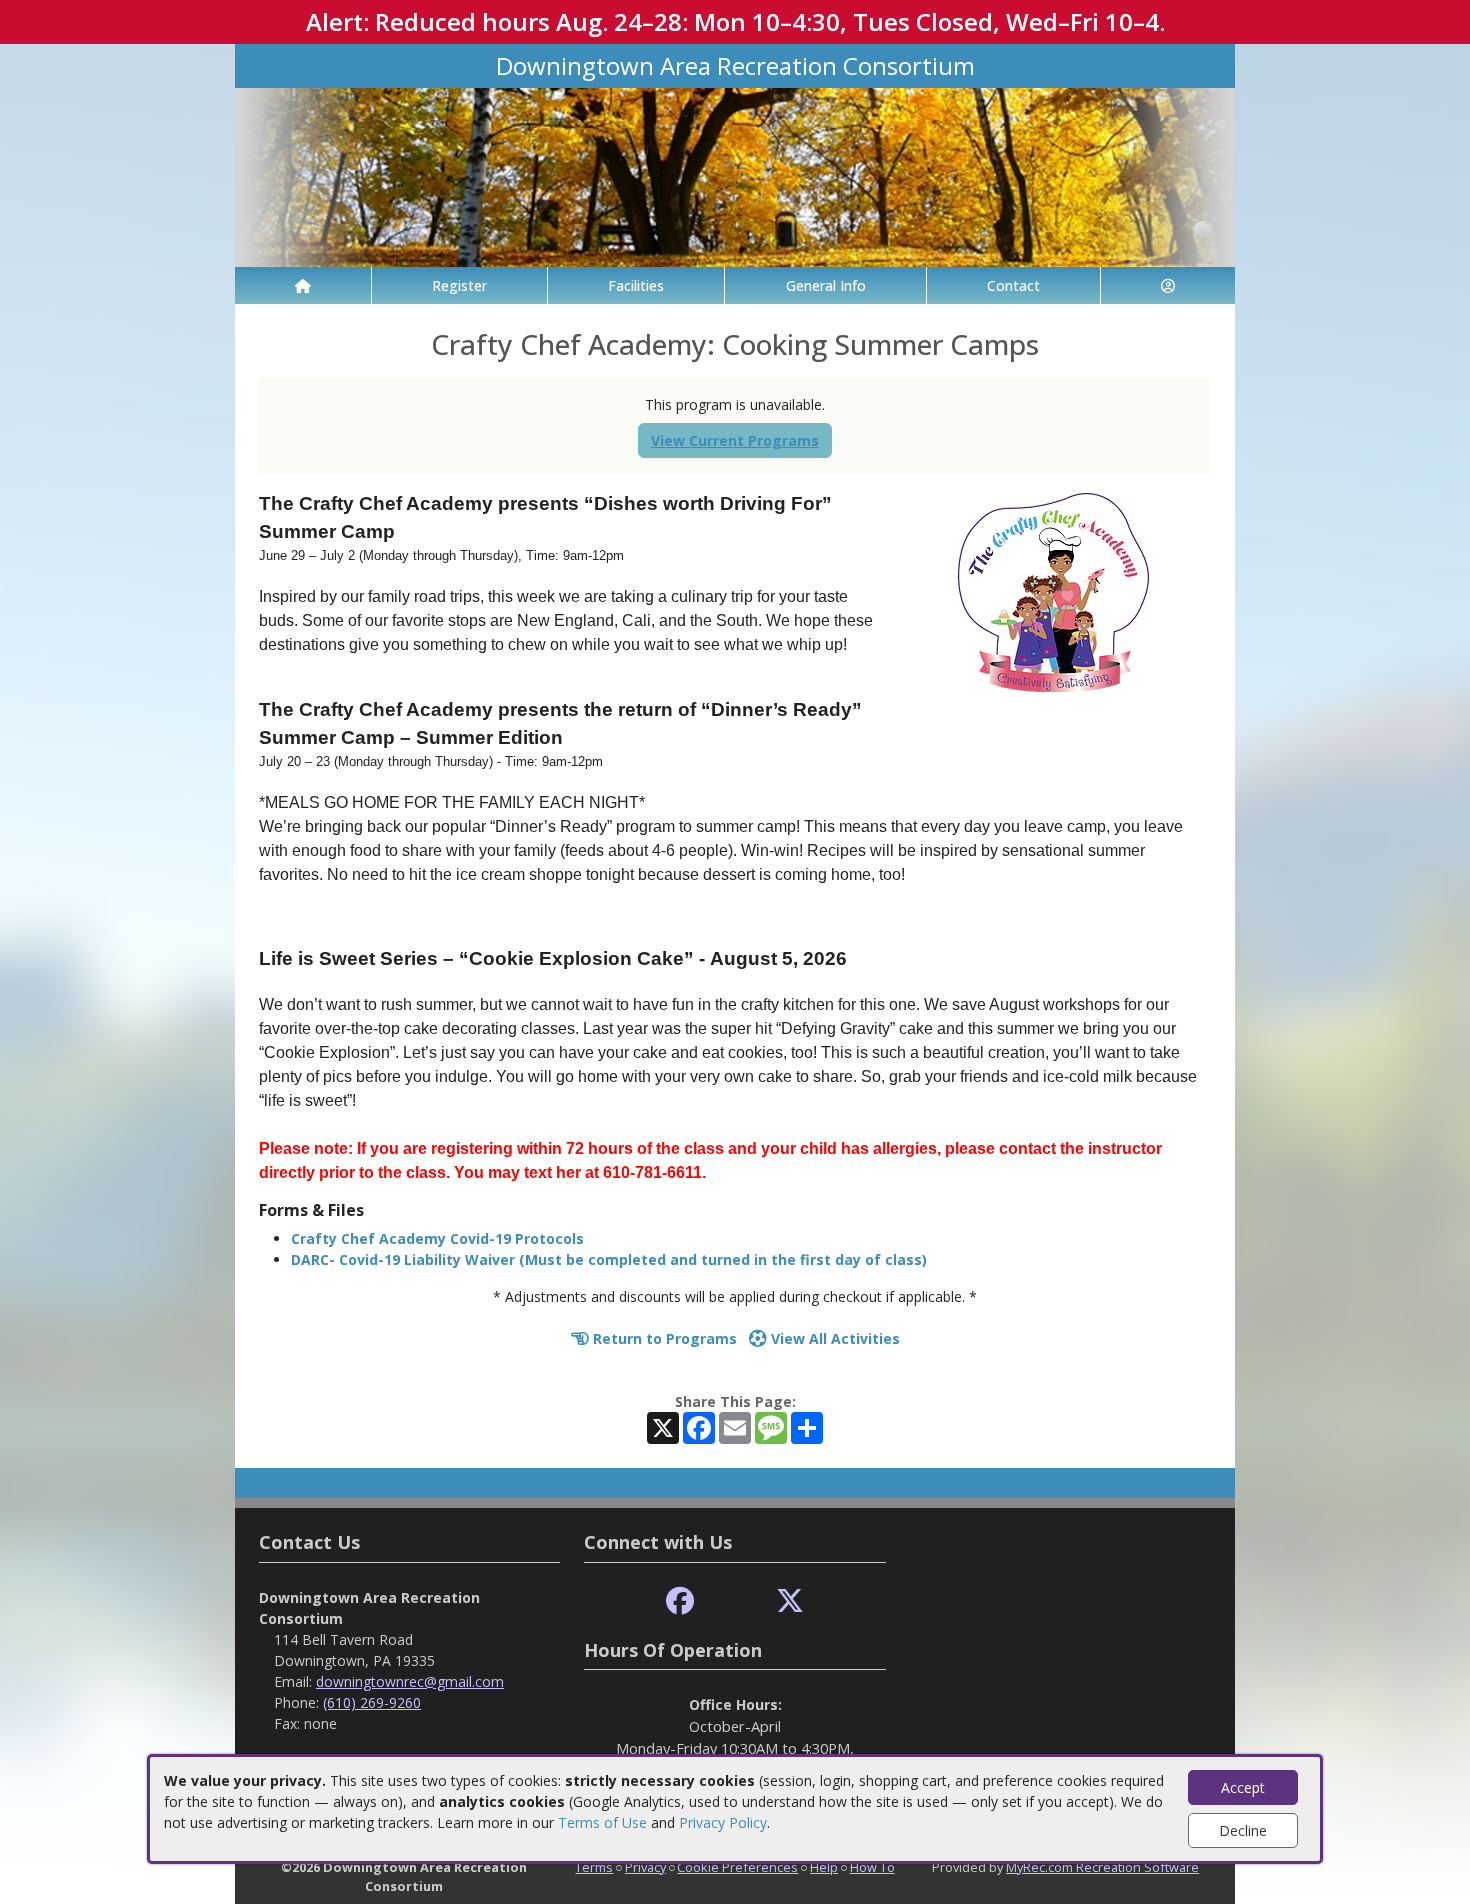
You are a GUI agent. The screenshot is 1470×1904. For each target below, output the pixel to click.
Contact (1013, 285)
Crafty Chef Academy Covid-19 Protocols (437, 1238)
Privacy (645, 1867)
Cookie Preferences (737, 1867)
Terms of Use (602, 1822)
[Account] (1168, 285)
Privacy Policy (723, 1822)
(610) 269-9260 (372, 1702)
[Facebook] (680, 1601)
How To (872, 1867)
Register (459, 285)
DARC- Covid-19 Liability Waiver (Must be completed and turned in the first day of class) (609, 1259)
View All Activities (833, 1338)
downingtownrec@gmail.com (410, 1681)
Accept (1243, 1787)
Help (824, 1867)
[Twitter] (790, 1601)
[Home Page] (303, 285)
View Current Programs (735, 440)
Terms (594, 1867)
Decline (1243, 1830)
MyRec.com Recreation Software (1102, 1867)
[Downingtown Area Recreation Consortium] (735, 175)
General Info (826, 285)
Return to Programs (663, 1338)
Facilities (636, 285)
